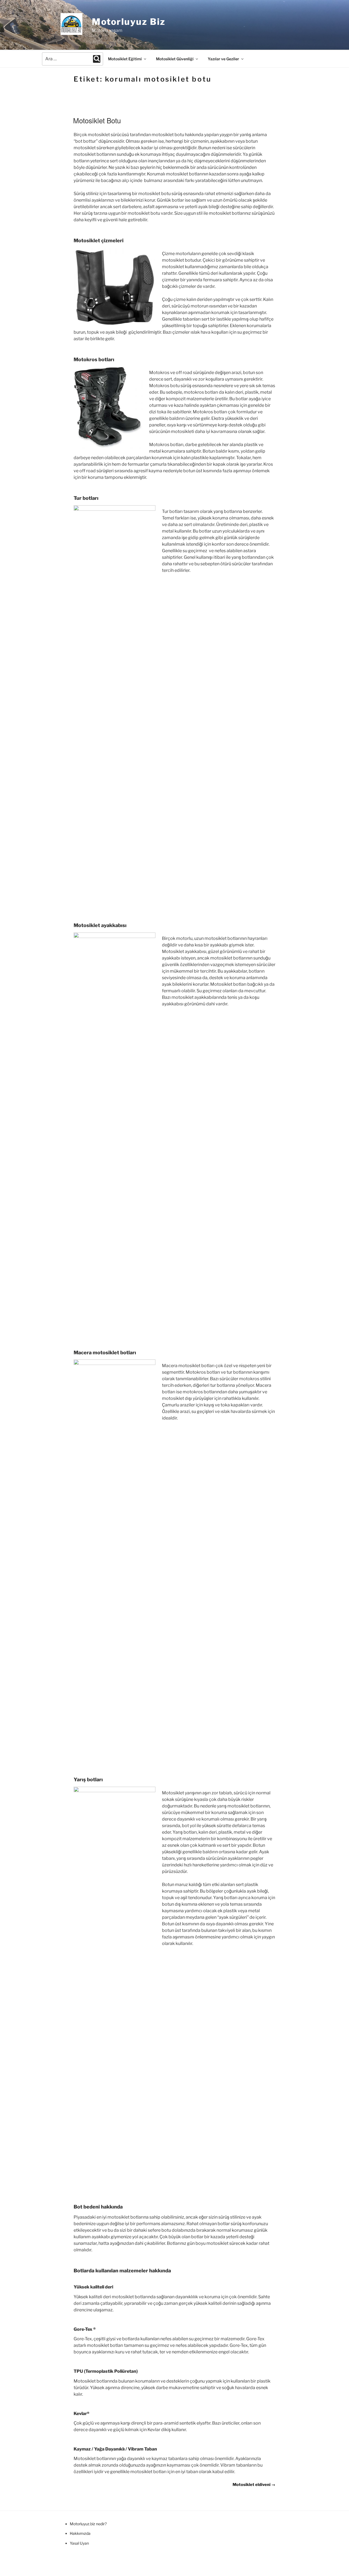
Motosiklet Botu (97, 120)
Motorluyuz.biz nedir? (88, 2524)
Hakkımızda (80, 2533)
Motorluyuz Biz (129, 22)
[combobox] (73, 59)
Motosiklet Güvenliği (175, 59)
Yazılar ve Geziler (223, 59)
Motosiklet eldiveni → (254, 2485)
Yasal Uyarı (79, 2543)
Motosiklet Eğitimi (125, 59)
